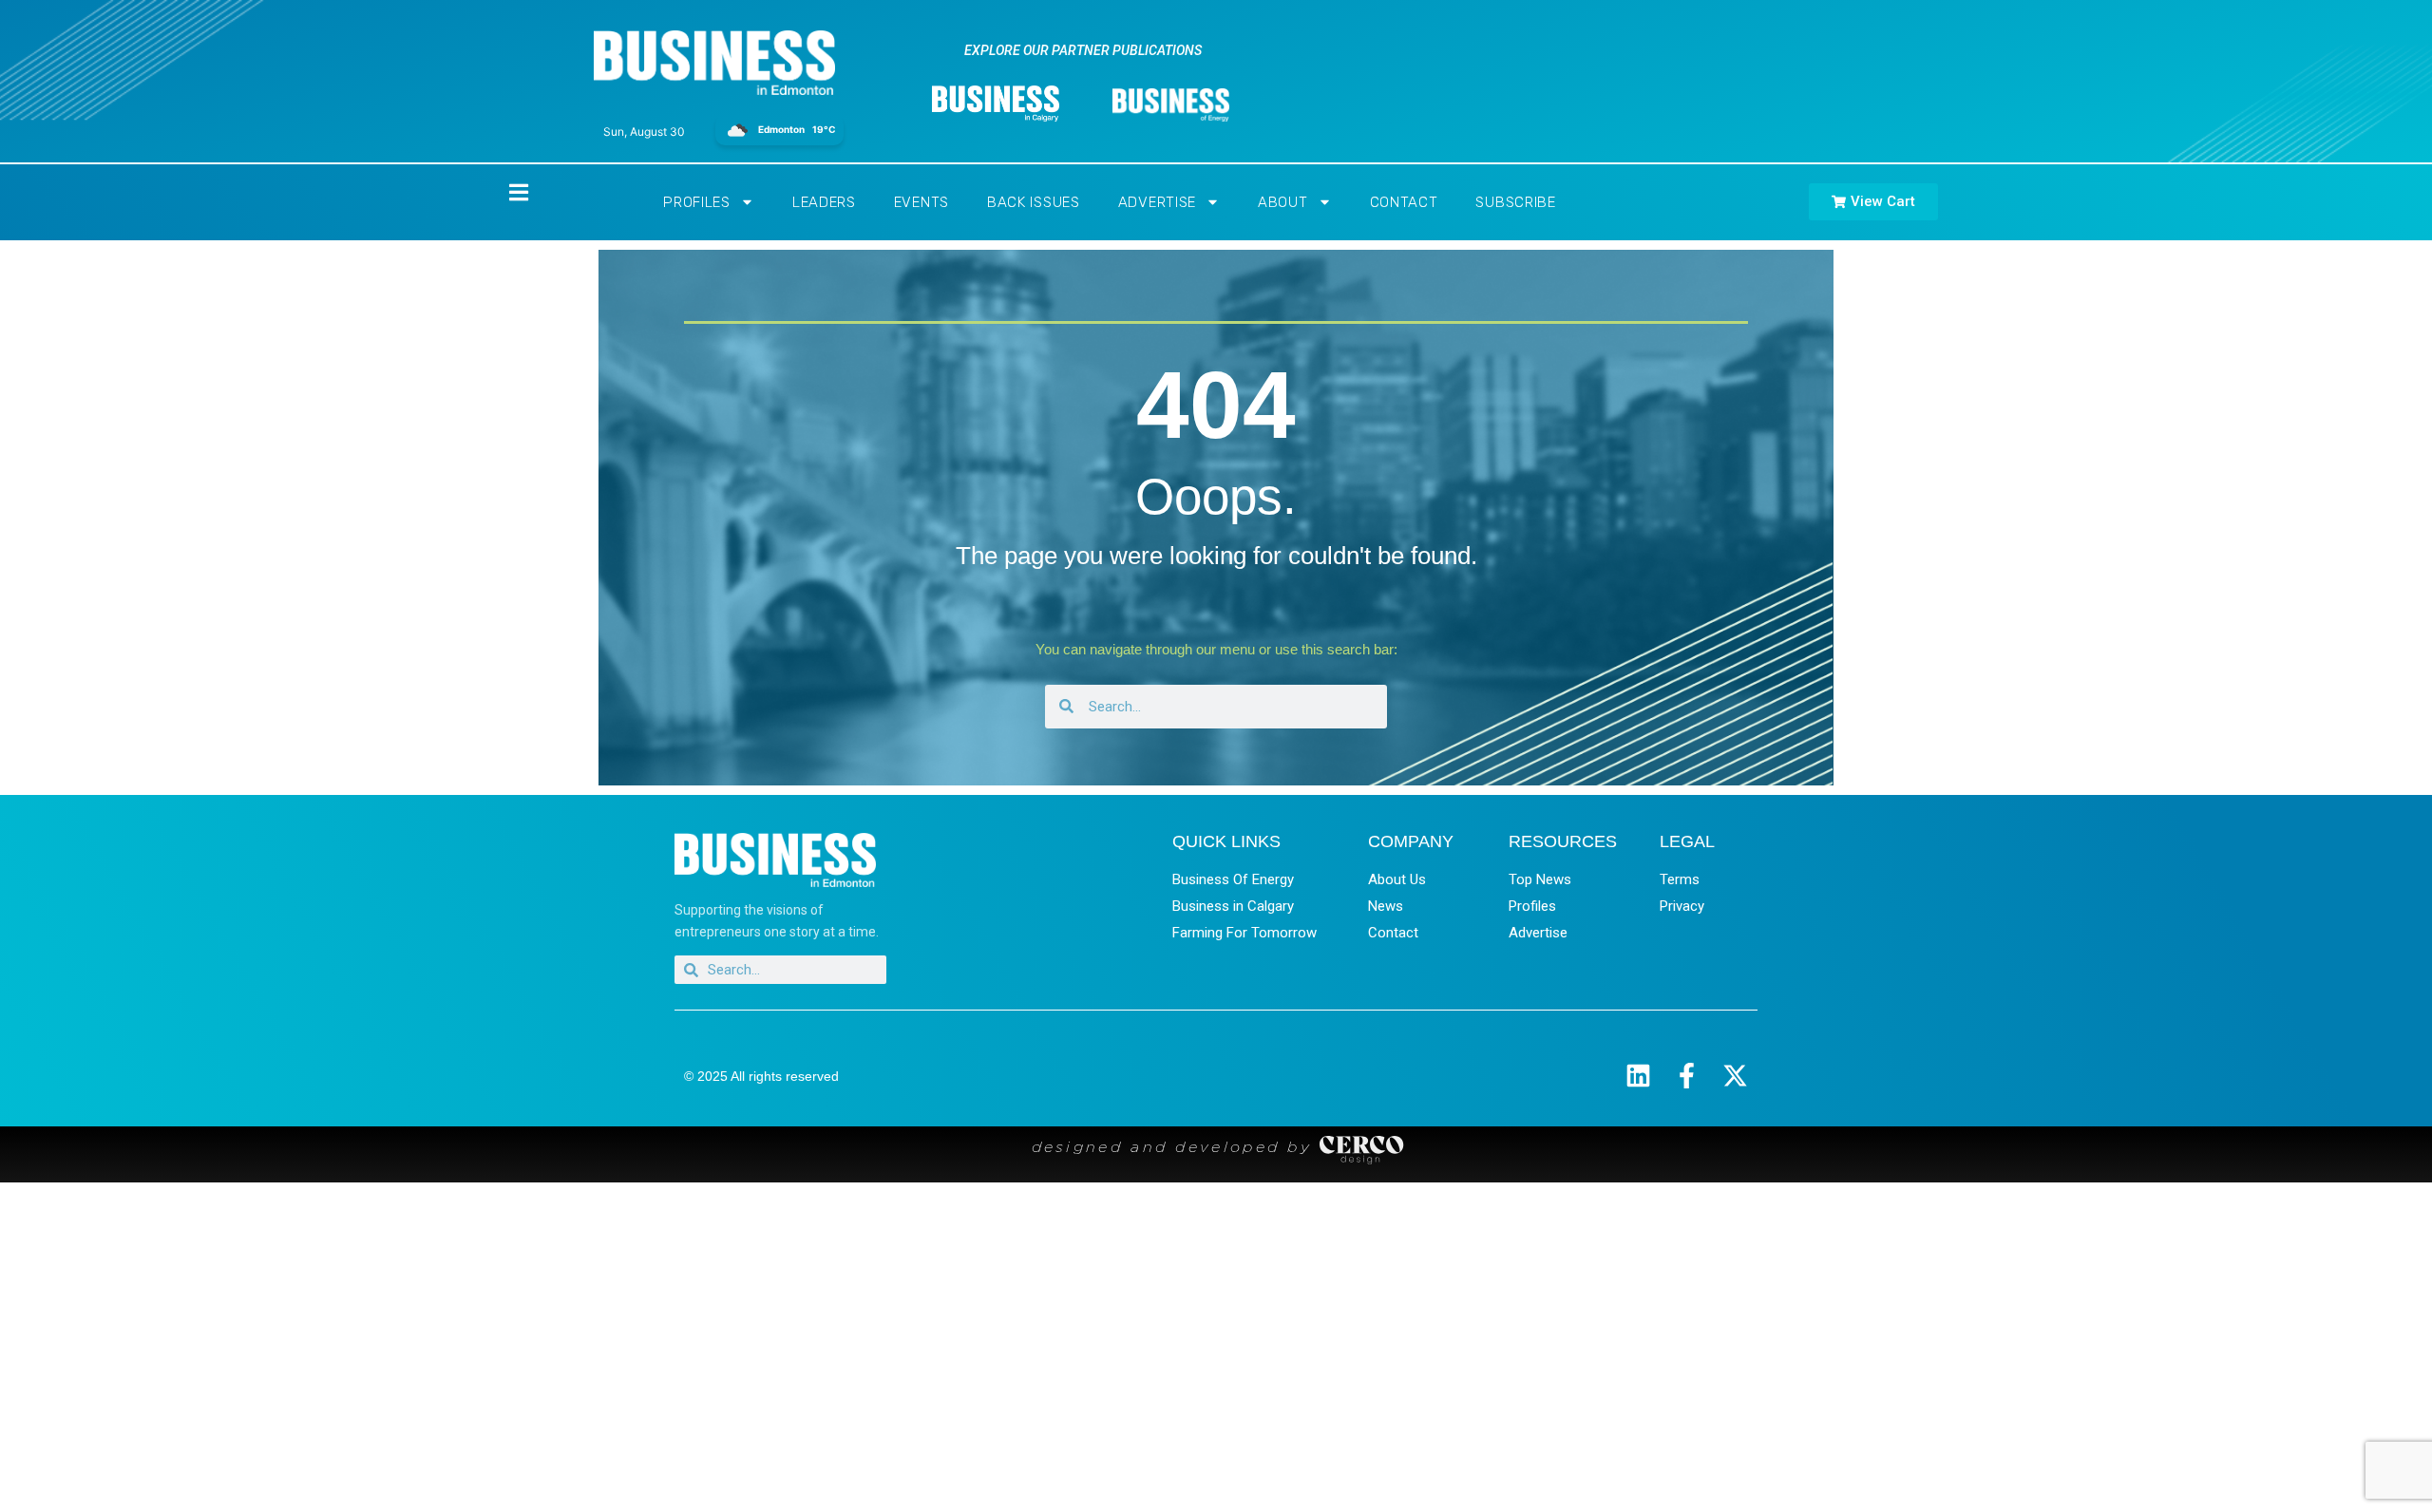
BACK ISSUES (1034, 202)
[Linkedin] (1638, 1076)
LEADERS (824, 202)
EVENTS (921, 202)
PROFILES (697, 202)
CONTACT (1404, 202)
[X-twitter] (1735, 1076)
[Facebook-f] (1687, 1076)
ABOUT (1283, 202)
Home (503, 192)
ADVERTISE (1157, 202)
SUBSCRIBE (1515, 202)
